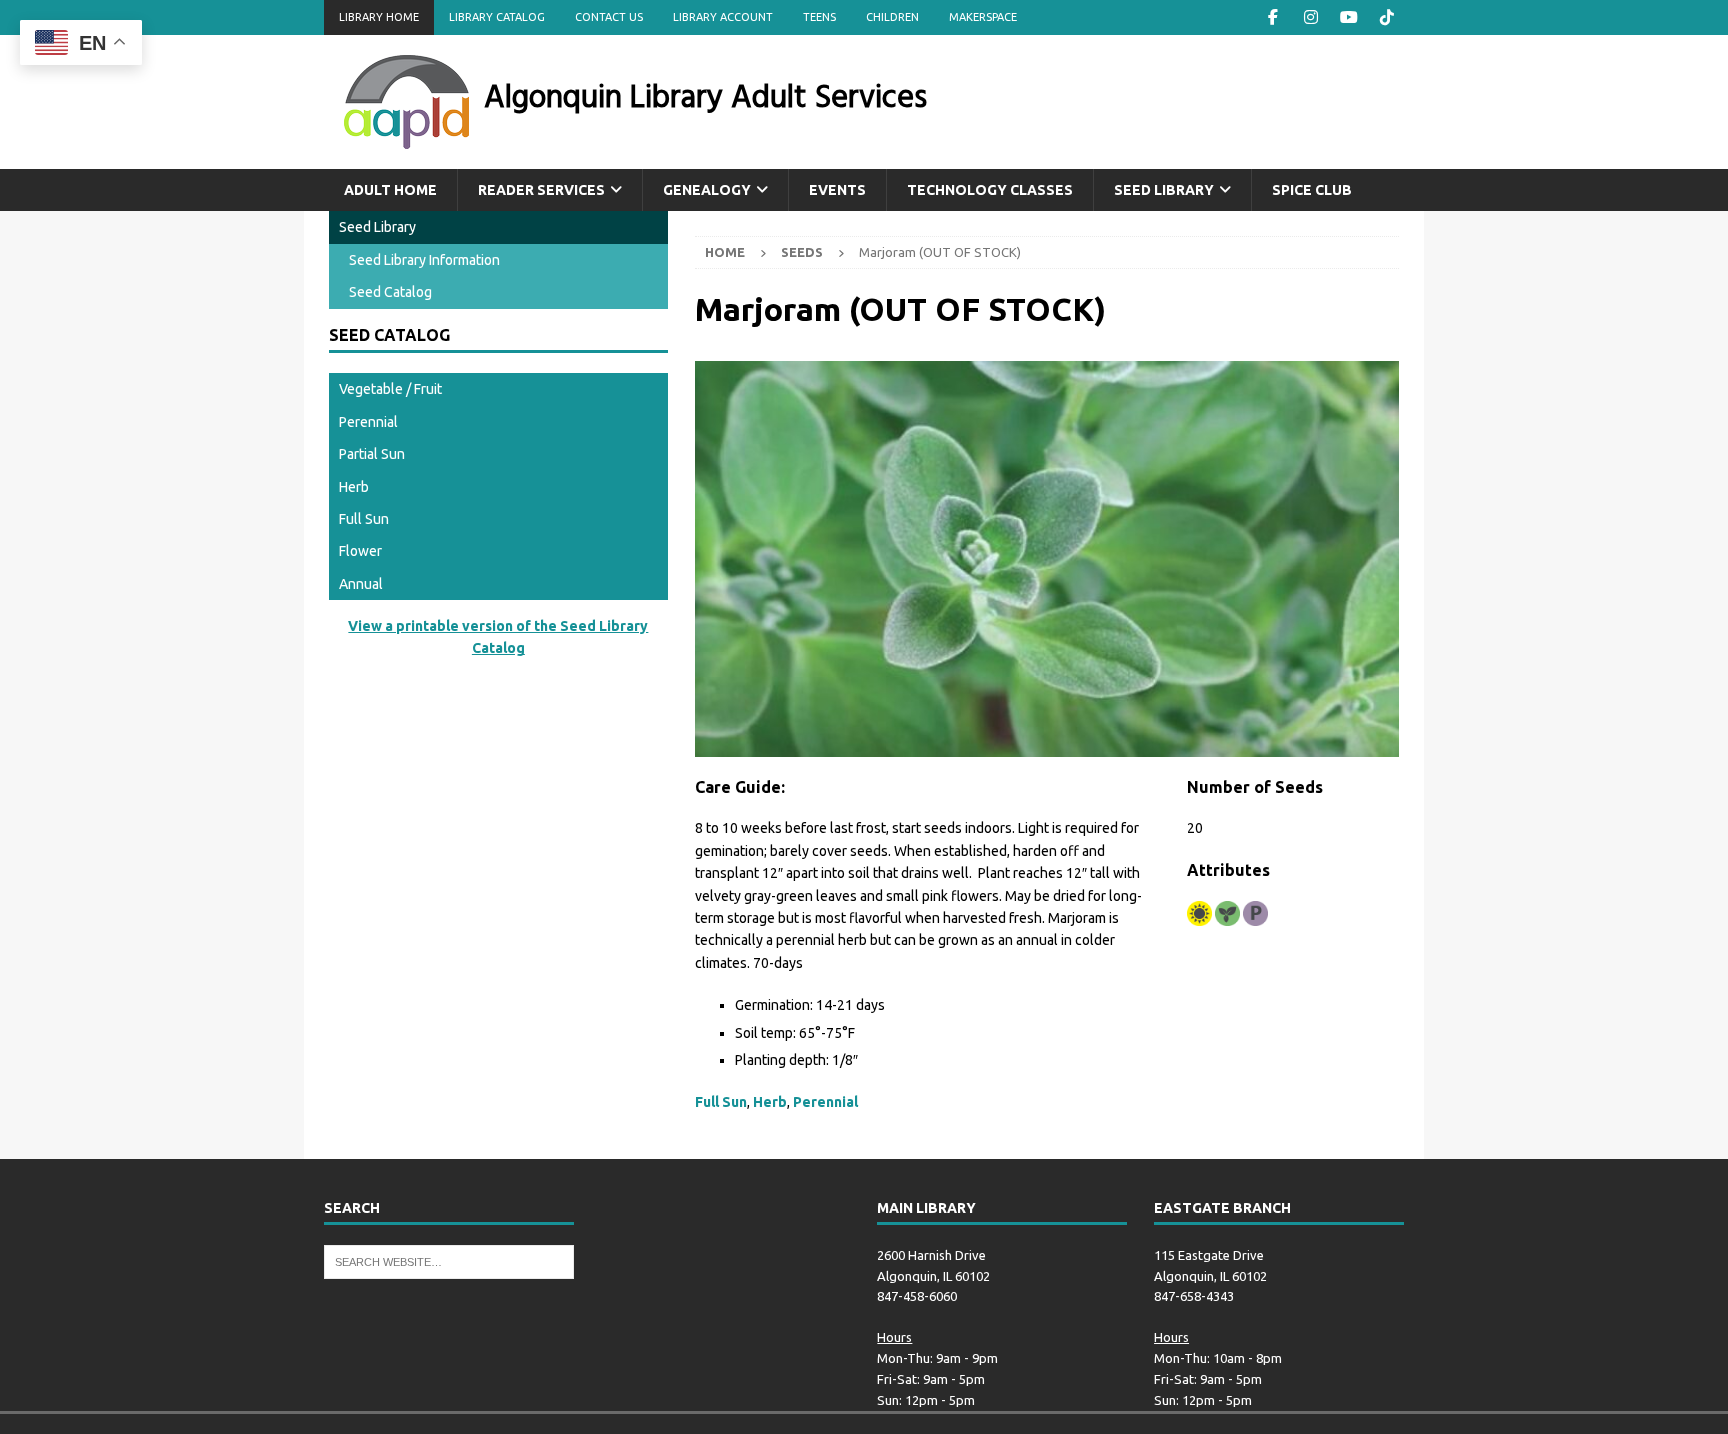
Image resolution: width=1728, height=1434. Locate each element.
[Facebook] (1272, 17)
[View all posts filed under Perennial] (1255, 913)
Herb (770, 1102)
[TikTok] (1386, 17)
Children (892, 17)
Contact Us (609, 17)
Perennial (825, 1102)
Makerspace (983, 17)
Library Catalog (497, 17)
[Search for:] (449, 1260)
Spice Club (1312, 190)
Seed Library (1164, 190)
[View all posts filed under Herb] (1227, 913)
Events (837, 190)
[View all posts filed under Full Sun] (1199, 913)
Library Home (379, 17)
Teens (819, 17)
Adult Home (390, 190)
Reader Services (541, 190)
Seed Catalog (390, 292)
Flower (360, 551)
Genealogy (707, 190)
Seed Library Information (424, 260)
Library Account (723, 17)
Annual (361, 584)
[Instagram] (1310, 17)
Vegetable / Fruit (390, 389)
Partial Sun (372, 454)
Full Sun (721, 1102)
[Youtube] (1348, 17)
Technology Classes (990, 190)
